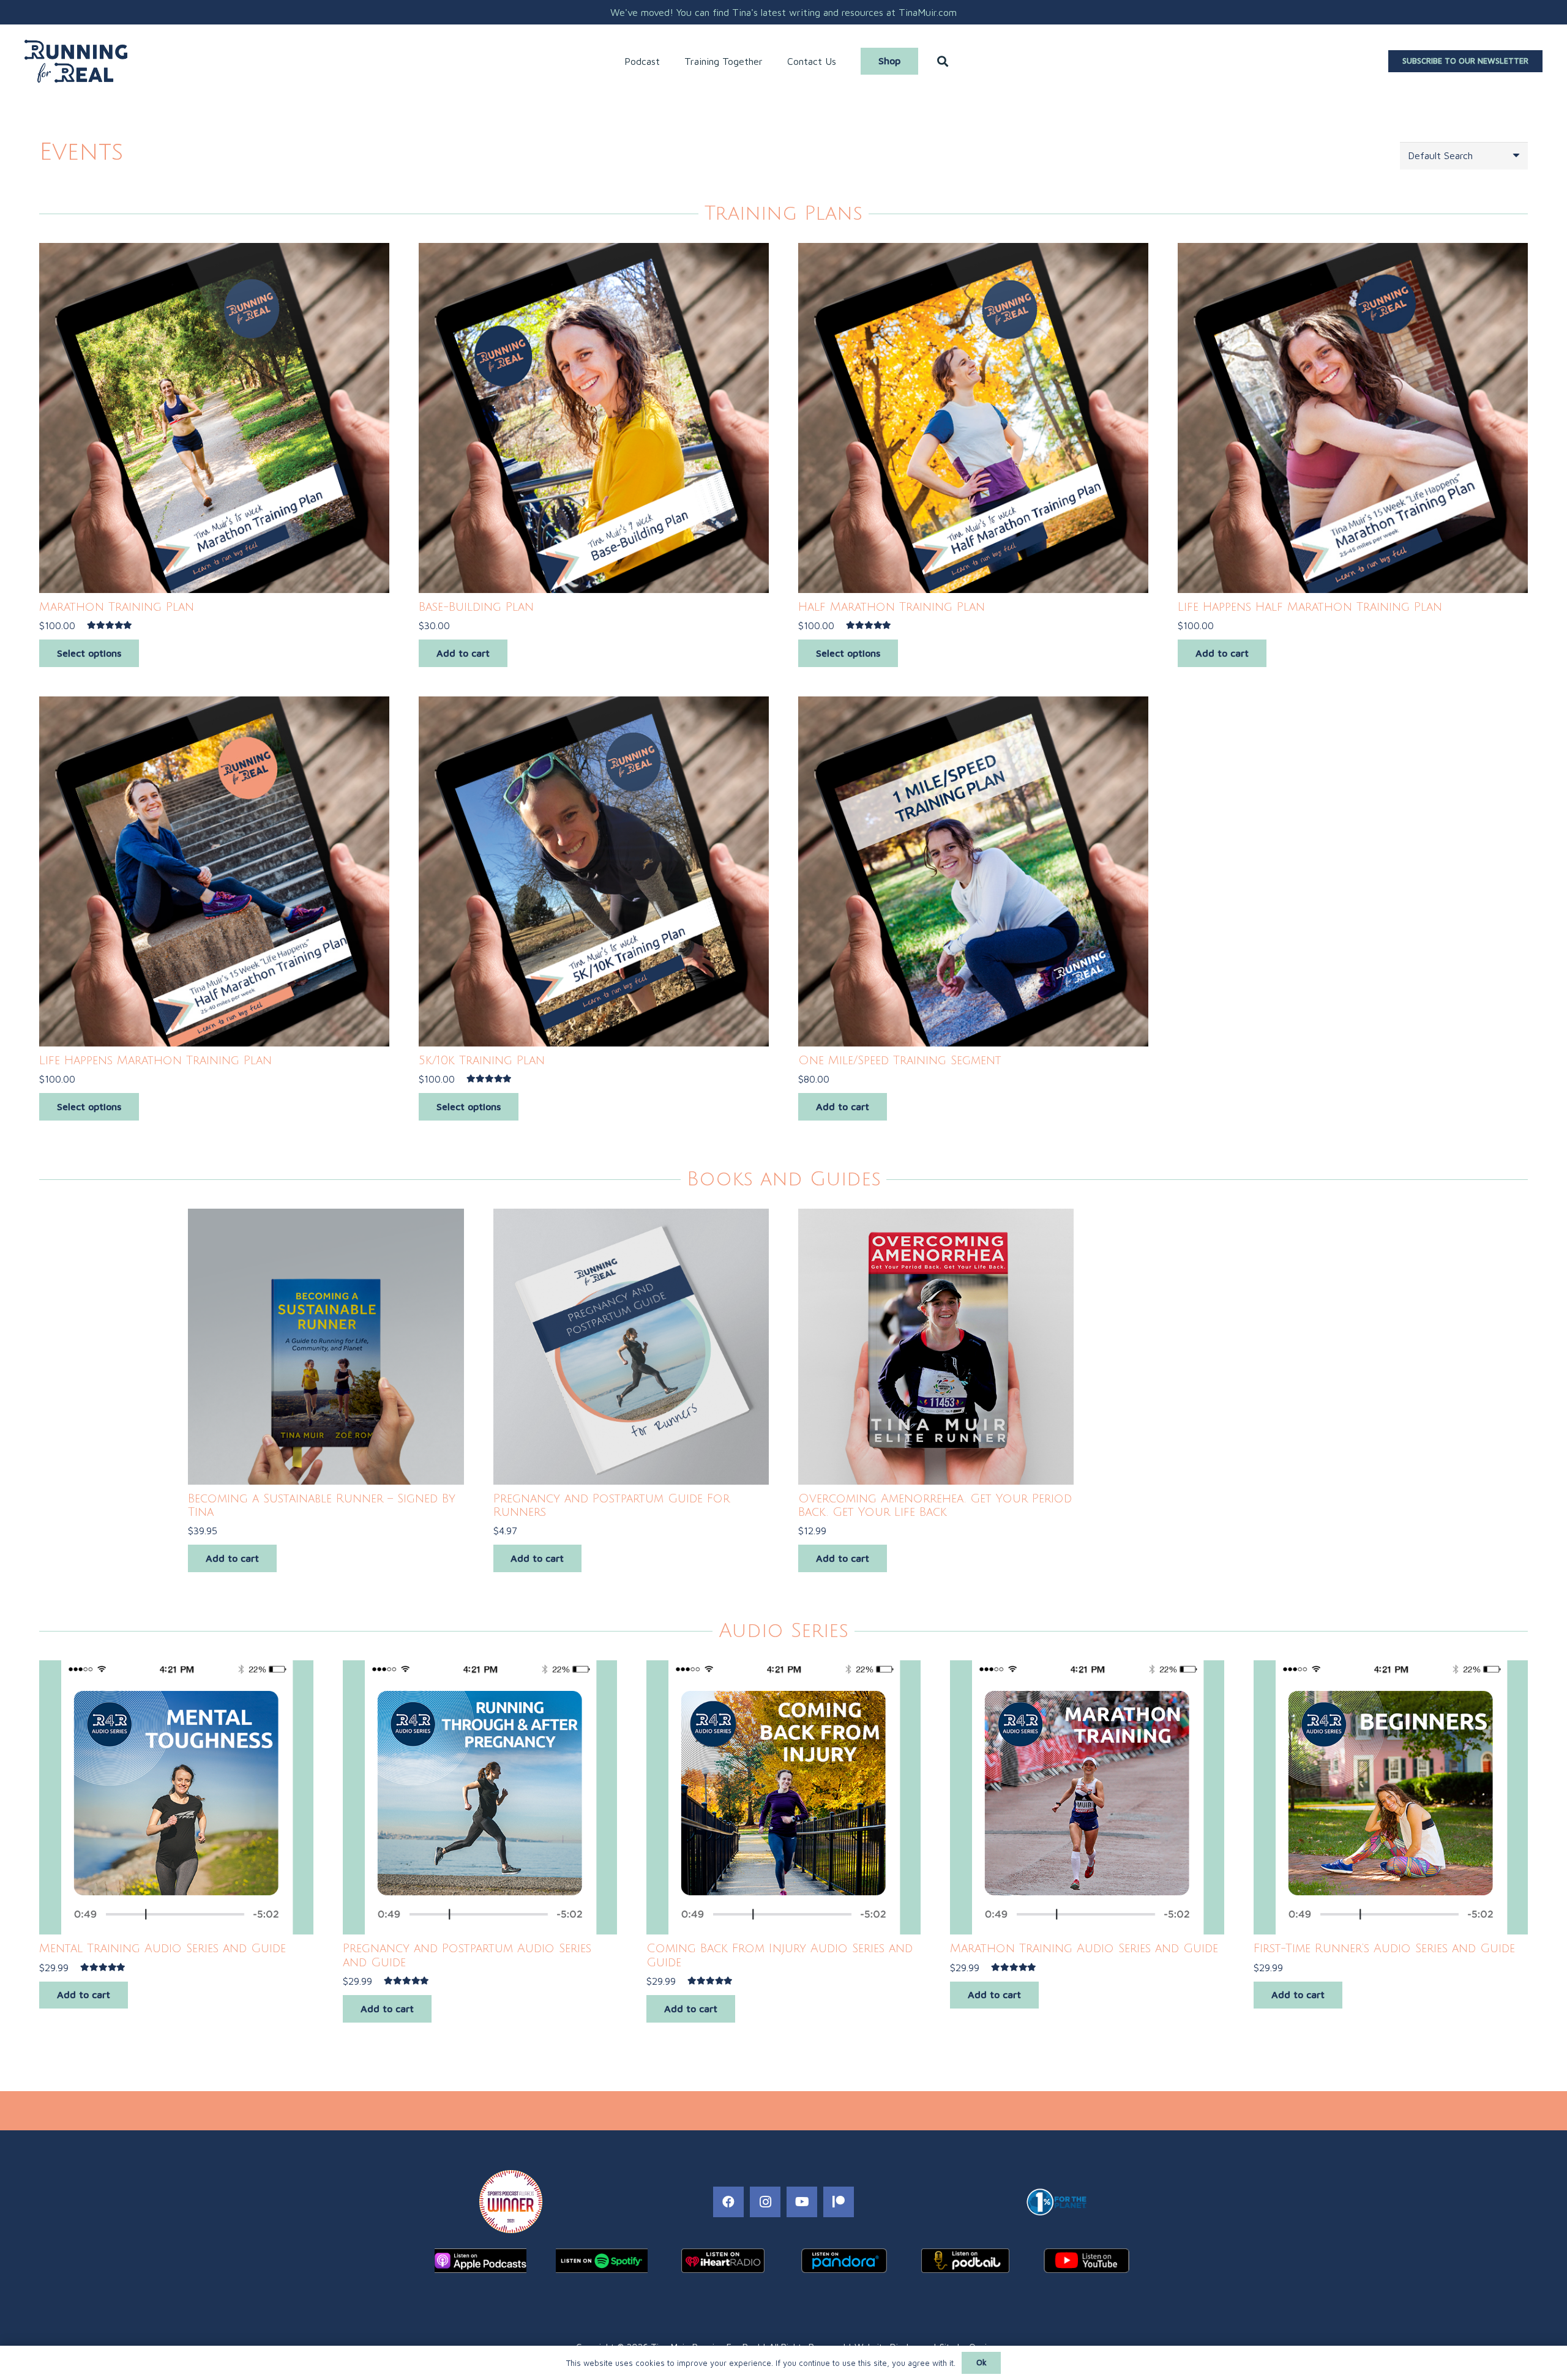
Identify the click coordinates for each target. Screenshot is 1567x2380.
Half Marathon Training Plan (892, 607)
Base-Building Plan (476, 607)
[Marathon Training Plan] (214, 418)
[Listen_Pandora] (844, 2261)
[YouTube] (802, 2202)
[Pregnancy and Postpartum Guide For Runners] (631, 1346)
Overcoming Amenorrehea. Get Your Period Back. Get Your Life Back (935, 1505)
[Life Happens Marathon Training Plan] (214, 871)
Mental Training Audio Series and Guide (163, 1948)
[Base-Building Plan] (594, 418)
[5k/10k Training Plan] (594, 871)
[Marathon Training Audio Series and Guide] (1087, 1797)
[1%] (1056, 2202)
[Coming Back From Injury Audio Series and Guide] (783, 1797)
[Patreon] (839, 2202)
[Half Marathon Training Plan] (973, 418)
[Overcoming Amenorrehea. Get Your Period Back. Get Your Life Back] (936, 1346)
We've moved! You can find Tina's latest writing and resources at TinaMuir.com (783, 12)
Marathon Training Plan (117, 607)
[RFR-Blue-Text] (76, 61)
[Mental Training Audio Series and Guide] (176, 1797)
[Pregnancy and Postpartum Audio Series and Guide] (480, 1797)
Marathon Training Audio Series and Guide (1084, 1948)
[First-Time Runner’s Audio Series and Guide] (1391, 1797)
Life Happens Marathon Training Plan (155, 1060)
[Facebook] (728, 2202)
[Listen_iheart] (723, 2261)
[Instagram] (765, 2202)
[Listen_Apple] (481, 2261)
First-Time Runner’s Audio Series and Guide (1384, 1948)
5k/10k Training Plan (482, 1060)
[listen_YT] (1086, 2261)
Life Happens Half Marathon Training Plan (1310, 607)
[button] (666, 61)
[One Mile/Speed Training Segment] (973, 871)
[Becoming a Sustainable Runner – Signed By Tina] (326, 1346)
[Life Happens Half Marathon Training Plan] (1353, 418)
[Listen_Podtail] (965, 2261)
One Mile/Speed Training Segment (900, 1060)
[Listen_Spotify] (602, 2261)
